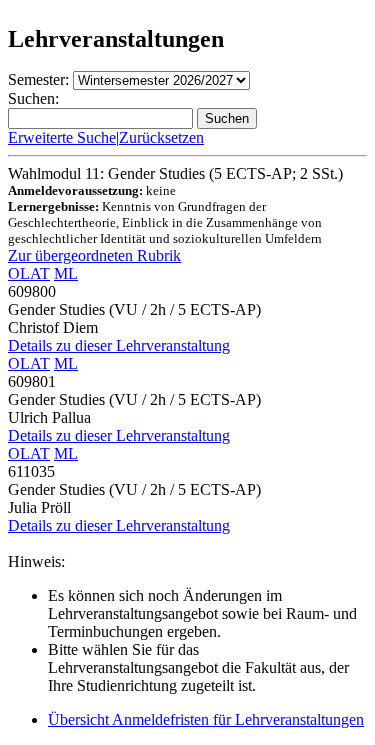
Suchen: (33, 98)
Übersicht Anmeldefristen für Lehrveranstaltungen (206, 719)
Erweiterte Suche (62, 137)
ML (66, 273)
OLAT (29, 273)
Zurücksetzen (161, 137)
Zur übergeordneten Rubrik (94, 255)
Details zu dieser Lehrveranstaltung (119, 345)
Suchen (227, 118)
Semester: (38, 79)
